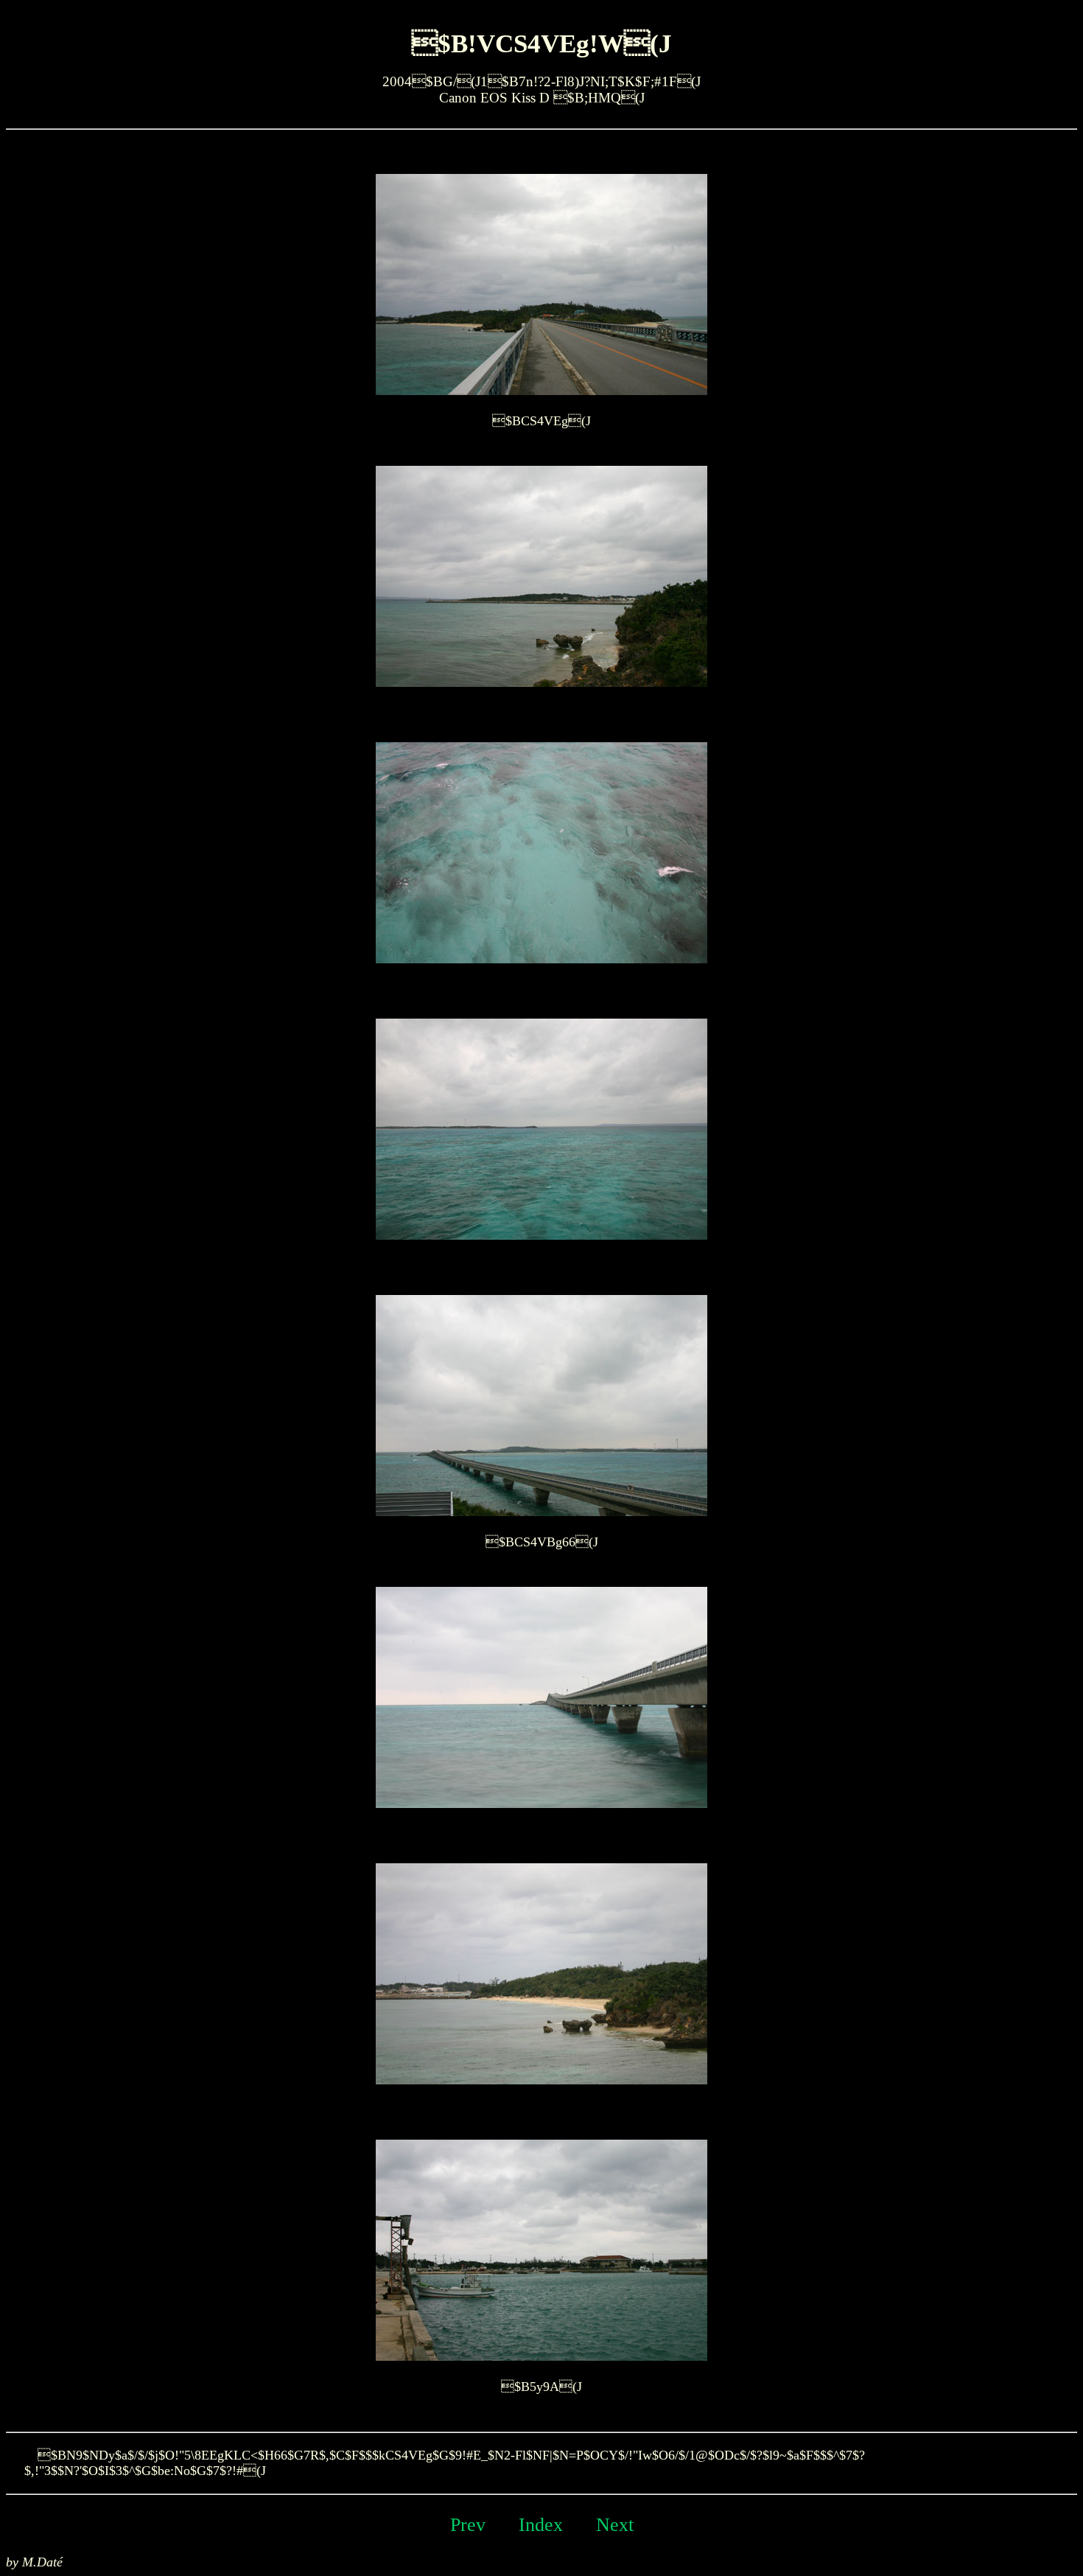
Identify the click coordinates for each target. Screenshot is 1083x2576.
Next (615, 2524)
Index (541, 2524)
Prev (468, 2524)
